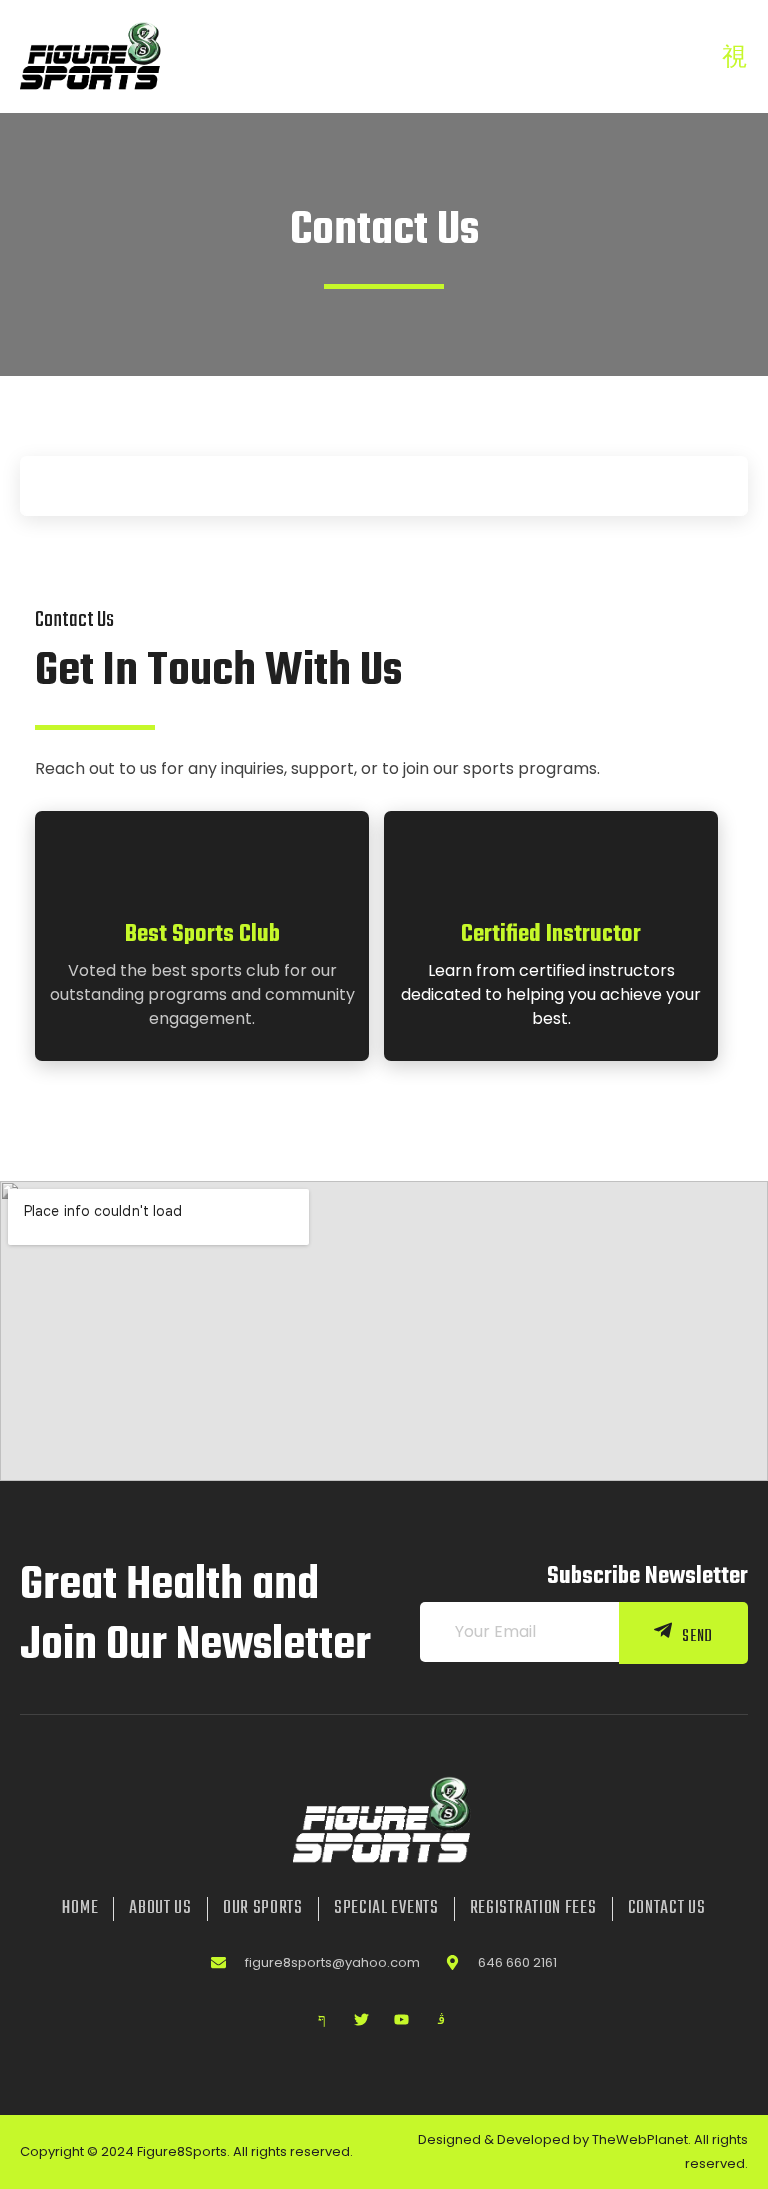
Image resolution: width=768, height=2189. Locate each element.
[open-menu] (735, 58)
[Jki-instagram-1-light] (442, 2020)
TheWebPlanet (640, 2139)
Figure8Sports (182, 2151)
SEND (697, 1636)
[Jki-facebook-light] (322, 2020)
